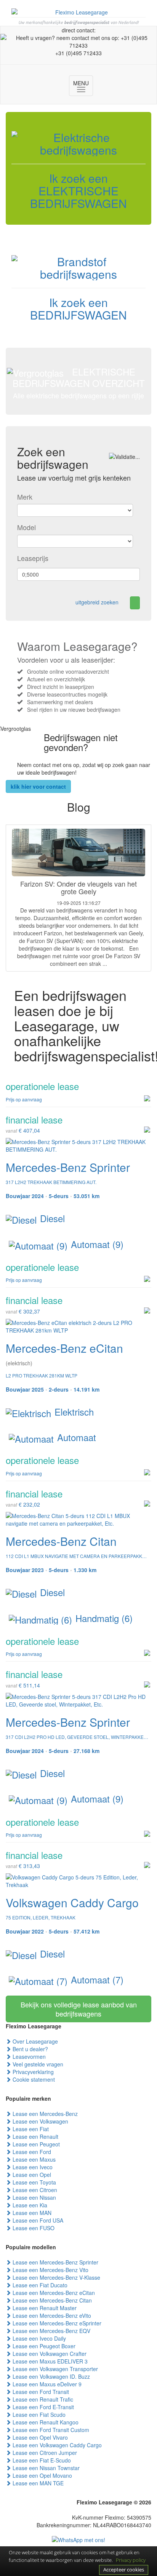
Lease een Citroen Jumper (44, 2453)
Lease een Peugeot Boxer (43, 2346)
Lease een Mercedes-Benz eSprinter (56, 2323)
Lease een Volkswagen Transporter (54, 2369)
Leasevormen (28, 2057)
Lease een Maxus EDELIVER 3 (49, 2361)
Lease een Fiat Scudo (38, 2415)
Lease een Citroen (34, 2190)
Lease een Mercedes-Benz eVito (51, 2316)
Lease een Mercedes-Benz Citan (51, 2300)
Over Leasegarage (34, 2041)
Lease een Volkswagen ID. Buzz (50, 2376)
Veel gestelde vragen (37, 2064)
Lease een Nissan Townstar (45, 2468)
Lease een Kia (29, 2205)
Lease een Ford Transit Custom (50, 2430)
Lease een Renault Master (44, 2308)
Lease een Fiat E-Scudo (41, 2460)
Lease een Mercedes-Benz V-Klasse (56, 2277)
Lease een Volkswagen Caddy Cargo (56, 2445)
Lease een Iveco (32, 2167)
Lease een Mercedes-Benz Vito (50, 2270)
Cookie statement (33, 2079)
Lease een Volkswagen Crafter (49, 2354)
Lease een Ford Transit (40, 2392)
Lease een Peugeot (35, 2144)
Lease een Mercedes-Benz (44, 2114)
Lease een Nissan (34, 2197)
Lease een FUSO (33, 2228)
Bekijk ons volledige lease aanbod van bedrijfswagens (79, 2009)
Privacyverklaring (32, 2072)
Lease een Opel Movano (42, 2475)
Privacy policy (131, 2560)
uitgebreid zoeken (97, 602)
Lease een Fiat (30, 2129)
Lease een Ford (31, 2152)
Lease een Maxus (33, 2159)
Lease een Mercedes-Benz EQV (51, 2331)
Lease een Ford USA (37, 2220)
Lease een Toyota (34, 2182)
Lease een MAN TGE (37, 2483)
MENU (83, 86)
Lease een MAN (31, 2213)
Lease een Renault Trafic (42, 2399)
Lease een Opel (31, 2175)
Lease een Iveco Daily (38, 2338)
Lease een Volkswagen (40, 2121)
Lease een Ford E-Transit (42, 2407)
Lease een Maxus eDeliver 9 (46, 2384)
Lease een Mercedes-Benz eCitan (53, 2293)
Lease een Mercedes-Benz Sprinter (55, 2262)
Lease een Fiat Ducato (39, 2285)
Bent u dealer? (30, 2049)
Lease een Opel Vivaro (39, 2437)
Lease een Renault (35, 2137)
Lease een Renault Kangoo (45, 2422)
